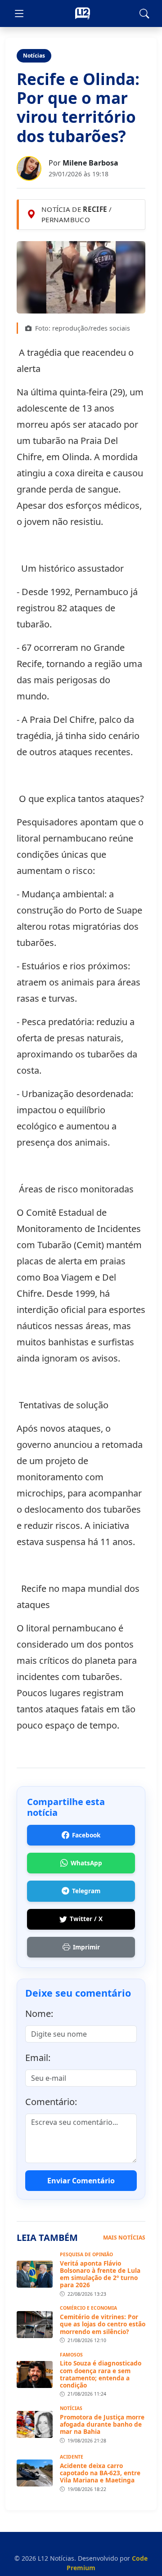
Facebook (86, 1835)
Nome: (39, 2014)
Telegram (86, 1891)
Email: (38, 2058)
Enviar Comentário (81, 2181)
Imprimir (86, 1947)
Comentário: (51, 2102)
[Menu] (19, 13)
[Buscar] (144, 13)
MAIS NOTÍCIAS (124, 2238)
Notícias (34, 56)
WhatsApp (86, 1863)
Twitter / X (86, 1919)
